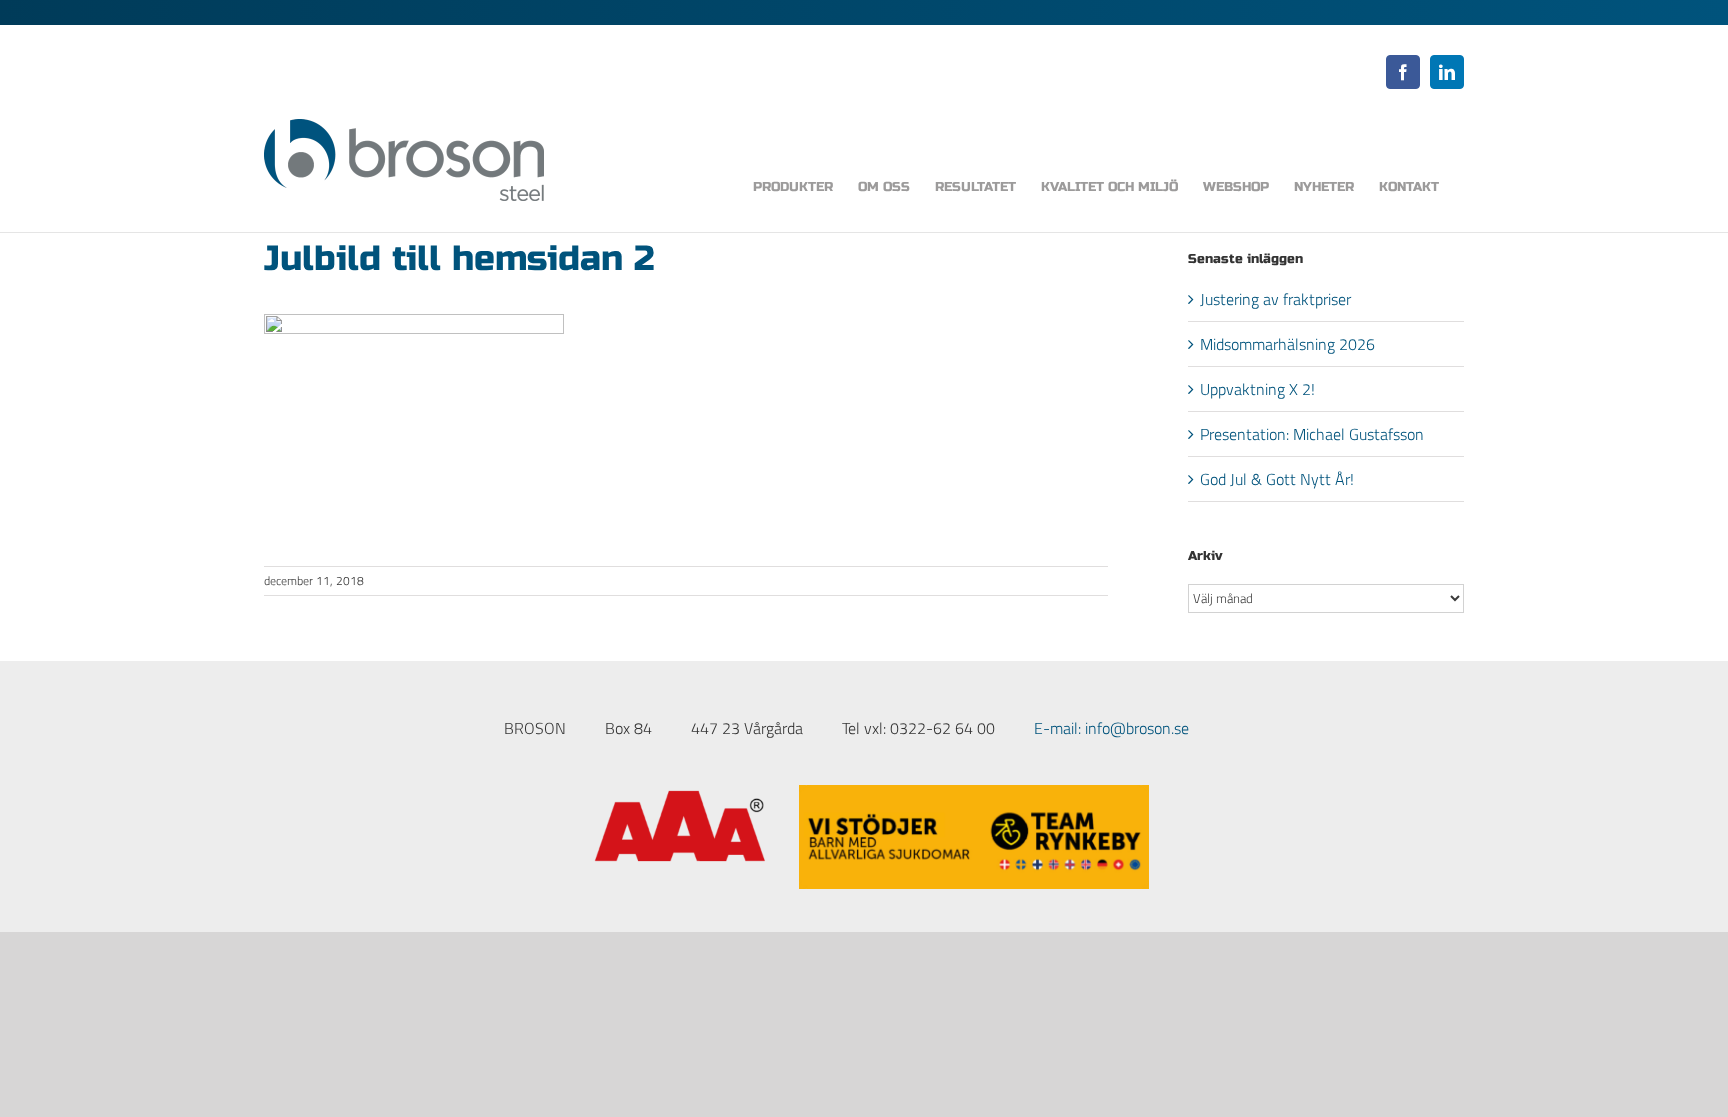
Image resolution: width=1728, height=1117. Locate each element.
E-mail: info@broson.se (1111, 728)
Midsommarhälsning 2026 (1287, 344)
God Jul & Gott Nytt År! (1277, 479)
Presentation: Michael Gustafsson (1312, 434)
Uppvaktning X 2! (1257, 389)
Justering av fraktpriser (1275, 299)
